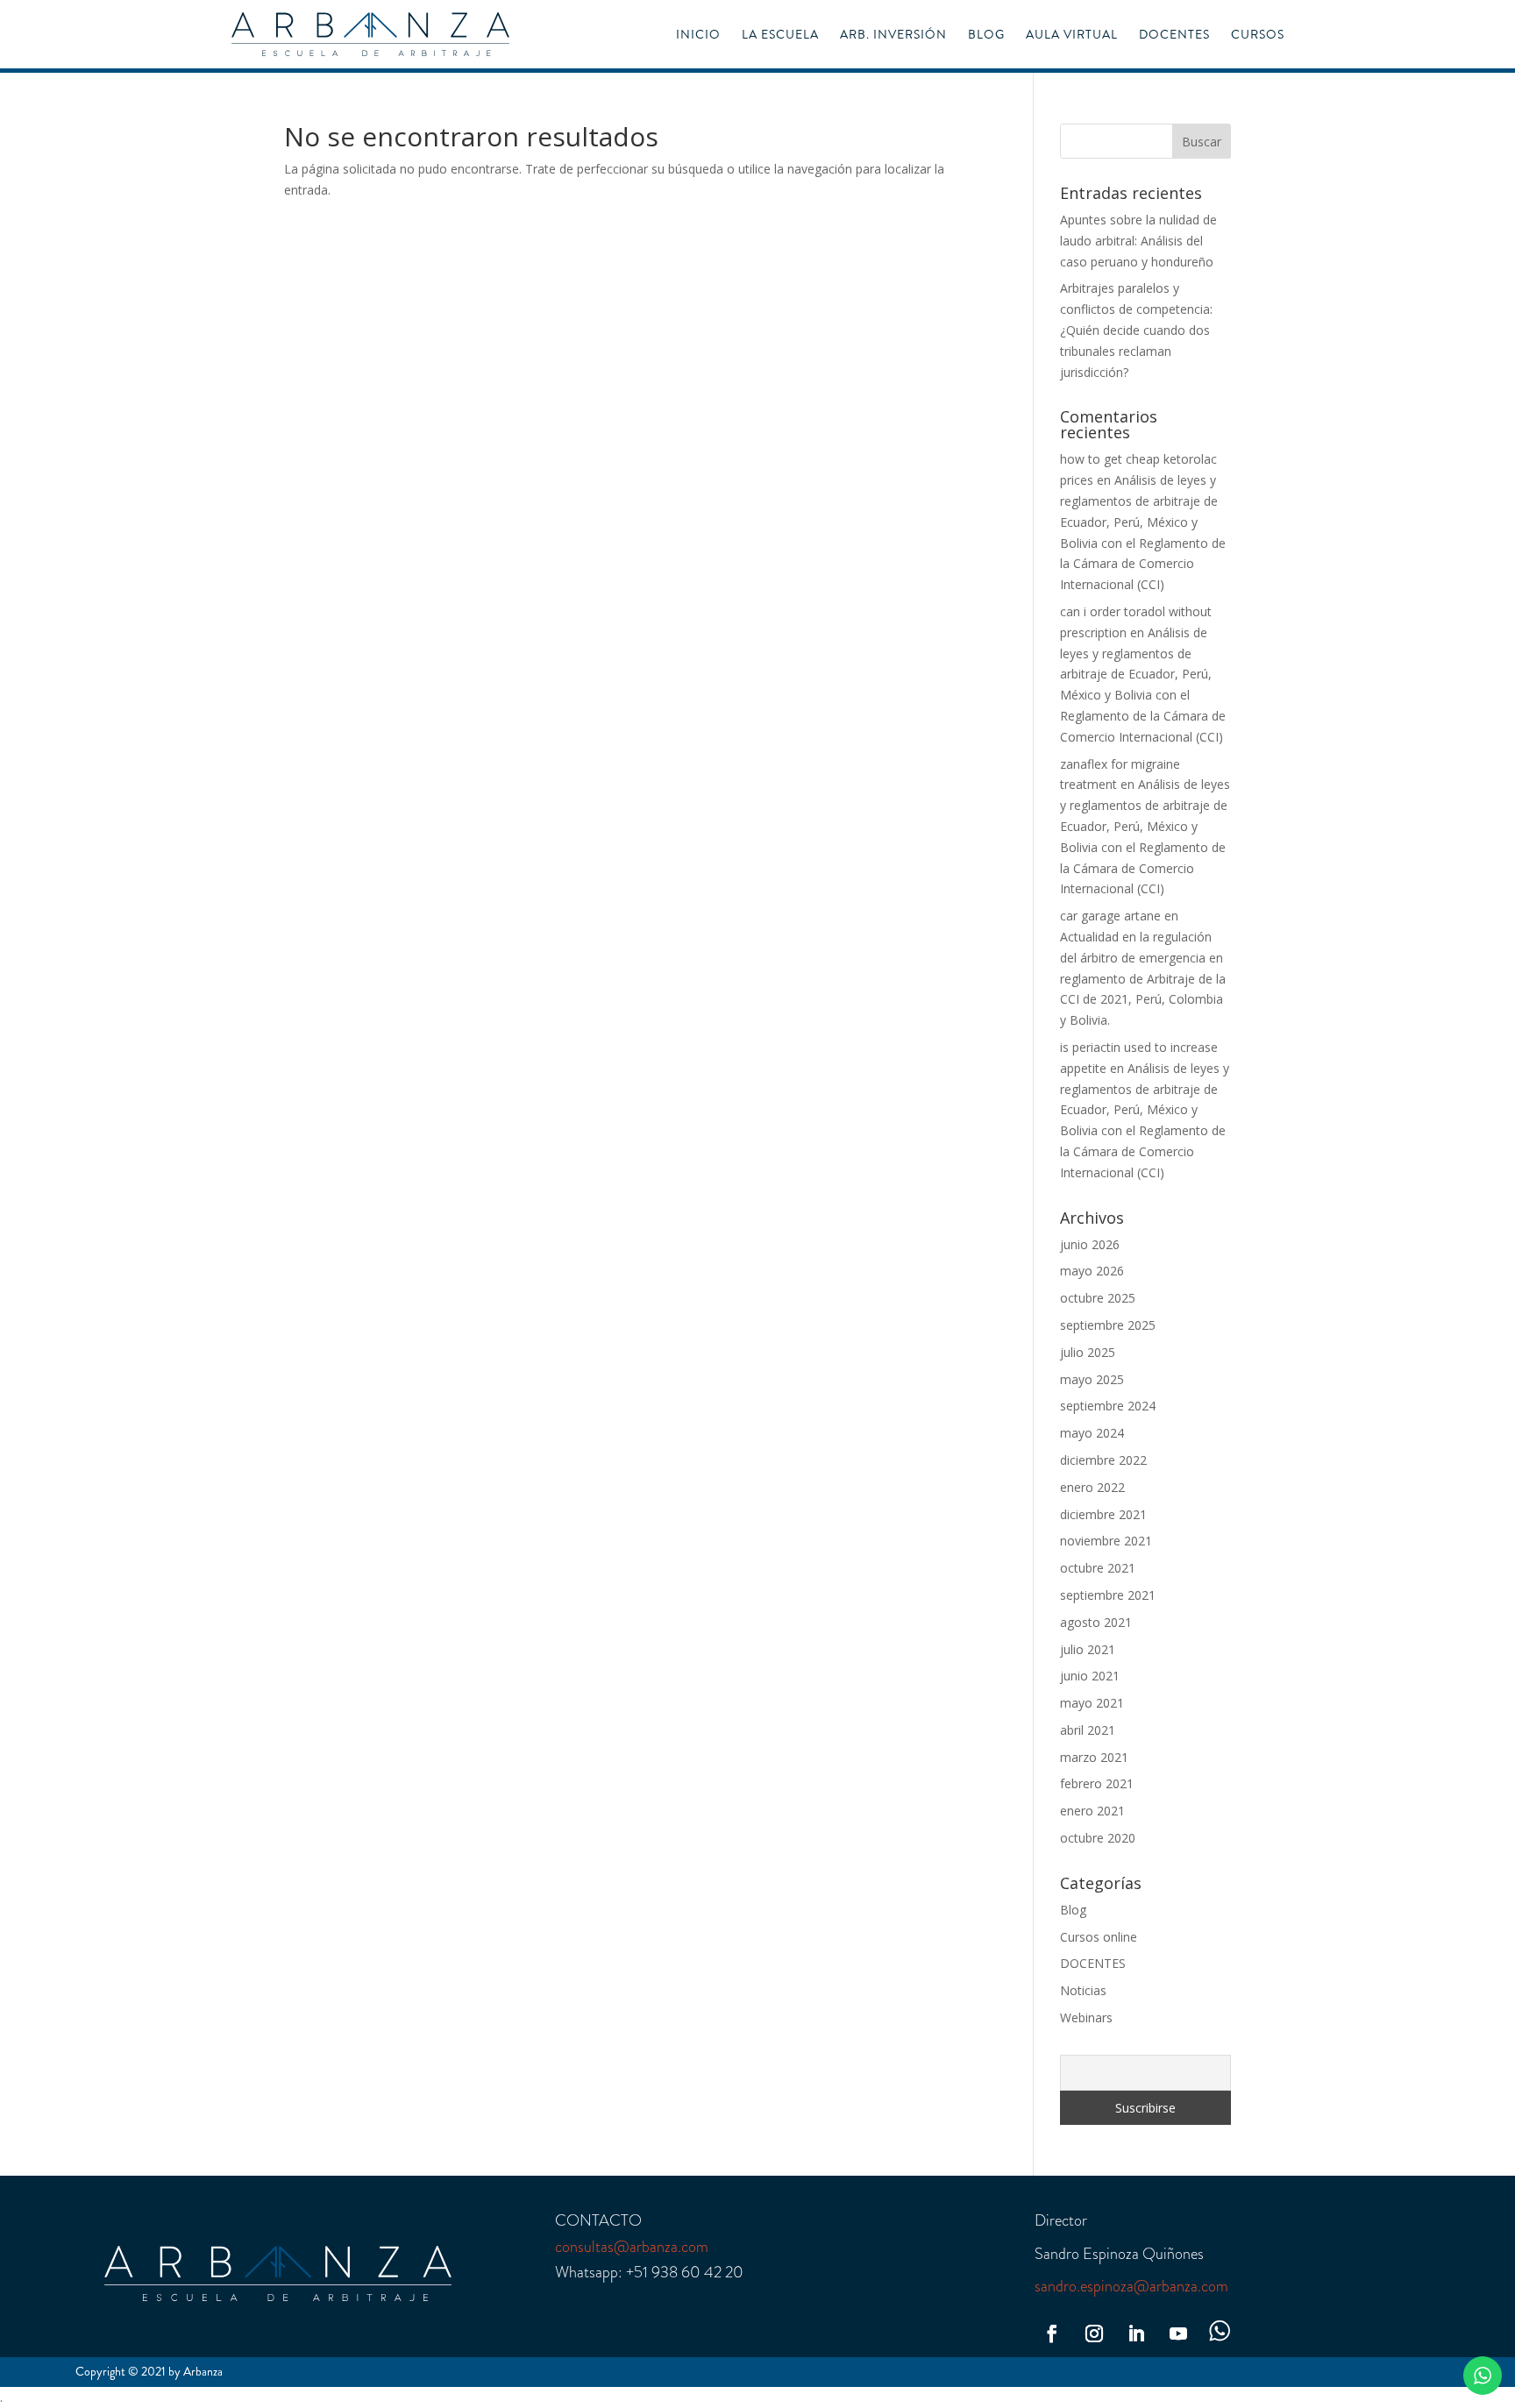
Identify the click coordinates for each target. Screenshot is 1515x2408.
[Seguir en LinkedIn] (1136, 2333)
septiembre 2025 (1108, 1325)
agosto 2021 (1096, 1622)
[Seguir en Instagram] (1094, 2333)
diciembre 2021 (1103, 1514)
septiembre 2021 (1108, 1595)
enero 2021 (1092, 1811)
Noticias (1083, 1990)
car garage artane (1110, 916)
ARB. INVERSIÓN (893, 36)
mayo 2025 (1092, 1379)
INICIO (698, 36)
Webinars (1086, 2017)
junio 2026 (1090, 1244)
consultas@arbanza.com (632, 2247)
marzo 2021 (1094, 1757)
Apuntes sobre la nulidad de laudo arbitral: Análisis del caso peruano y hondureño (1138, 241)
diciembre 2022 (1103, 1460)
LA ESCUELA (780, 36)
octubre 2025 (1098, 1298)
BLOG (986, 36)
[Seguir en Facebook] (1052, 2333)
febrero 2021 (1097, 1783)
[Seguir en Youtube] (1178, 2333)
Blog (1073, 1910)
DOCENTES (1174, 36)
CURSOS (1258, 36)
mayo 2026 (1092, 1271)
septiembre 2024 (1108, 1406)
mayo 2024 (1092, 1433)
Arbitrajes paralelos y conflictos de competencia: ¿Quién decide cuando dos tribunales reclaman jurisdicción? (1136, 330)
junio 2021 (1090, 1676)
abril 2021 (1088, 1730)
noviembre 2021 (1106, 1541)
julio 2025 (1088, 1352)
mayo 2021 (1092, 1703)
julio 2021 (1088, 1649)
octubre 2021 (1098, 1568)
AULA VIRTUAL (1072, 36)
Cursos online (1099, 1937)
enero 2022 (1092, 1487)
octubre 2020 (1098, 1838)
